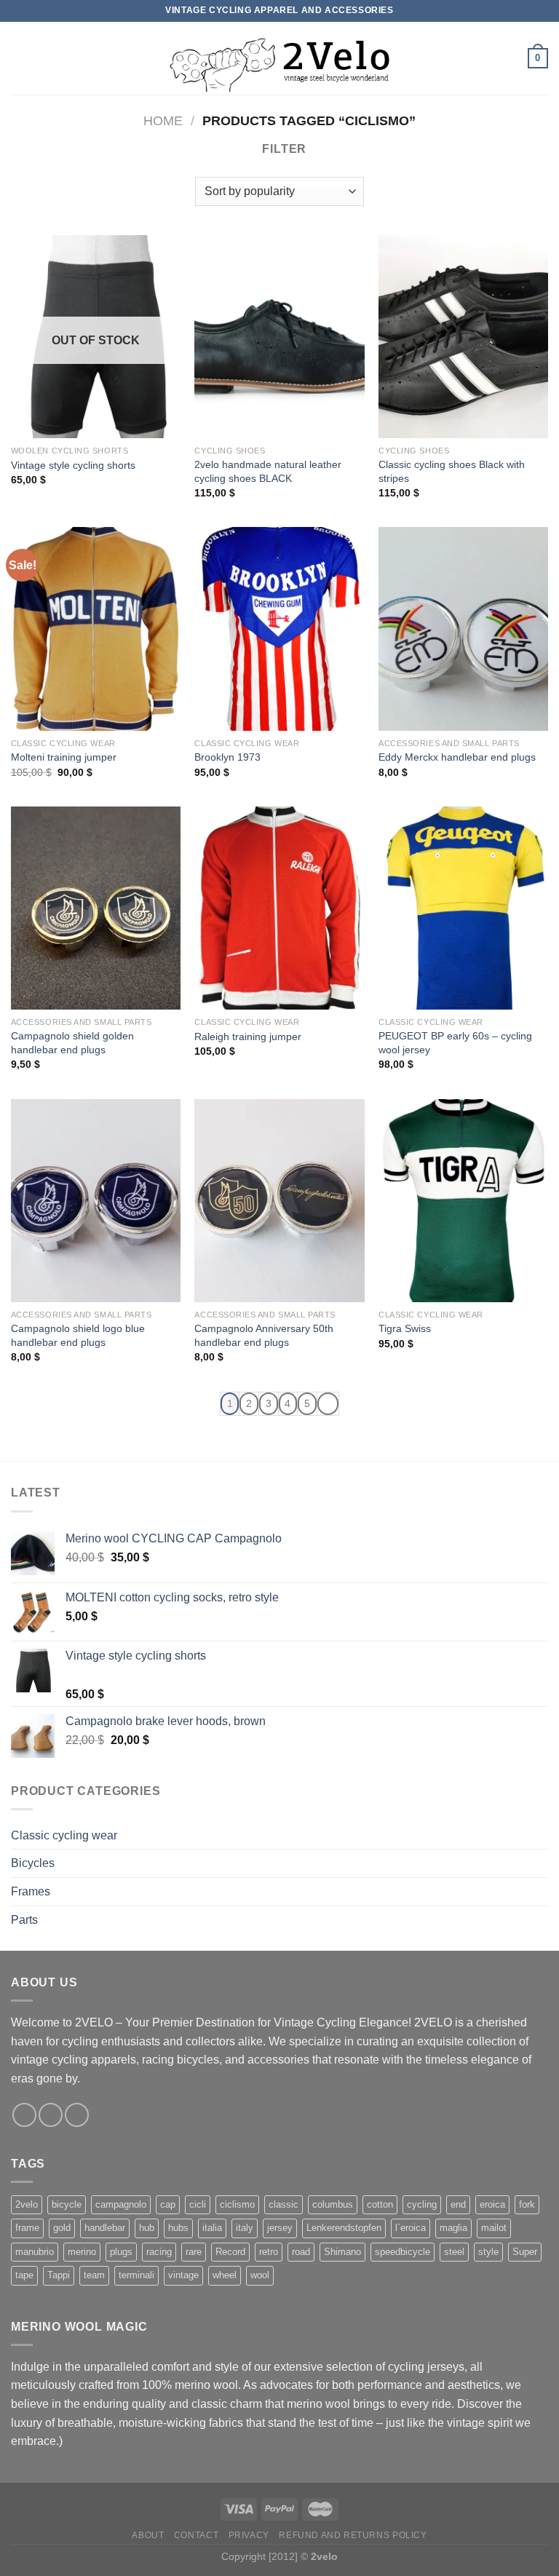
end (458, 2204)
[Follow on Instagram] (51, 2115)
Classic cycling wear (64, 1835)
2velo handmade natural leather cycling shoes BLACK (268, 471)
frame (27, 2228)
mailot (494, 2228)
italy (245, 2228)
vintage (183, 2275)
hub (147, 2228)
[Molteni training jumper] (96, 629)
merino (82, 2252)
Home (163, 120)
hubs (178, 2228)
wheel (225, 2275)
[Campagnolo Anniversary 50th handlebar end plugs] (279, 1201)
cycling (422, 2204)
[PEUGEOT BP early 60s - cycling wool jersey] (463, 908)
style (488, 2252)
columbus (333, 2204)
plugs (121, 2252)
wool (260, 2275)
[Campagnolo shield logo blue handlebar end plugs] (96, 1201)
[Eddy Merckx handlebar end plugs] (463, 629)
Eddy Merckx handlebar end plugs (457, 757)
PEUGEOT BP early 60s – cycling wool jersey (455, 1043)
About (148, 2535)
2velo (27, 2204)
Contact (196, 2535)
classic (284, 2204)
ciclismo (237, 2204)
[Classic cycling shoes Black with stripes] (463, 337)
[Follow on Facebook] (24, 2115)
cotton (380, 2204)
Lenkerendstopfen (344, 2228)
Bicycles (33, 1863)
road (301, 2252)
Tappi (59, 2275)
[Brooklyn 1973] (279, 629)
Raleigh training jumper (248, 1037)
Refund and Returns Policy (353, 2535)
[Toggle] (542, 1835)
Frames (31, 1891)
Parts (24, 1920)
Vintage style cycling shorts (73, 465)
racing (159, 2252)
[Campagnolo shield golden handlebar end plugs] (96, 908)
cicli (198, 2204)
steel (454, 2252)
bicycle (67, 2204)
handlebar (105, 2228)
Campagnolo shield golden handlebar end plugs (72, 1043)
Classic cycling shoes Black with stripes (452, 471)
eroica (492, 2204)
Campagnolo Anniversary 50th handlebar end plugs (264, 1335)
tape (24, 2275)
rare (194, 2252)
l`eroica (411, 2228)
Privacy (249, 2535)
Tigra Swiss (405, 1328)
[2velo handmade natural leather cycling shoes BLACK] (279, 337)
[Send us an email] (77, 2115)
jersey (280, 2228)
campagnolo (121, 2204)
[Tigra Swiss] (463, 1201)
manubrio (35, 2252)
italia (212, 2228)
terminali (136, 2275)
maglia (453, 2228)
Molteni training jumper (64, 757)
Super (525, 2252)
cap (168, 2204)
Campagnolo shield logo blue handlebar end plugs (78, 1335)
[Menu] (20, 58)
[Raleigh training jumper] (279, 908)
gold (62, 2228)
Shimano (342, 2252)
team (94, 2275)
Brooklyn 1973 (227, 757)
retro (269, 2252)
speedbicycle (403, 2252)
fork (527, 2204)
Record (230, 2252)
